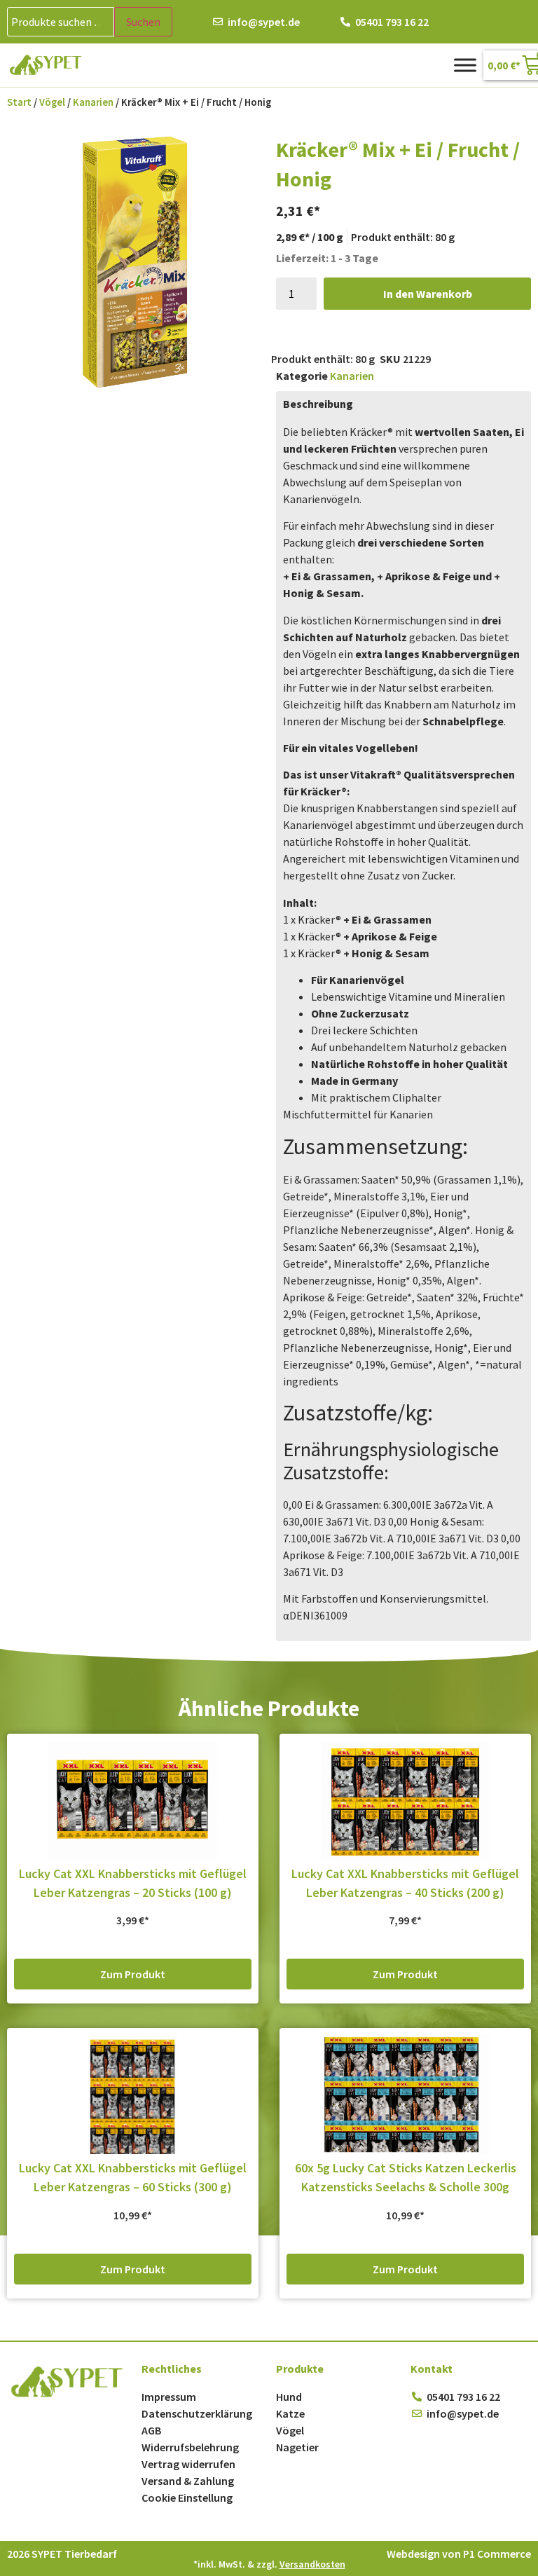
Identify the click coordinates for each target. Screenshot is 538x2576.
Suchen (143, 22)
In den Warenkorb (428, 294)
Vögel (52, 102)
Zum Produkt (133, 1974)
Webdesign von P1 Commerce (459, 2554)
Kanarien (93, 102)
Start (19, 102)
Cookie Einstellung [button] (187, 2498)
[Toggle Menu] (465, 65)
